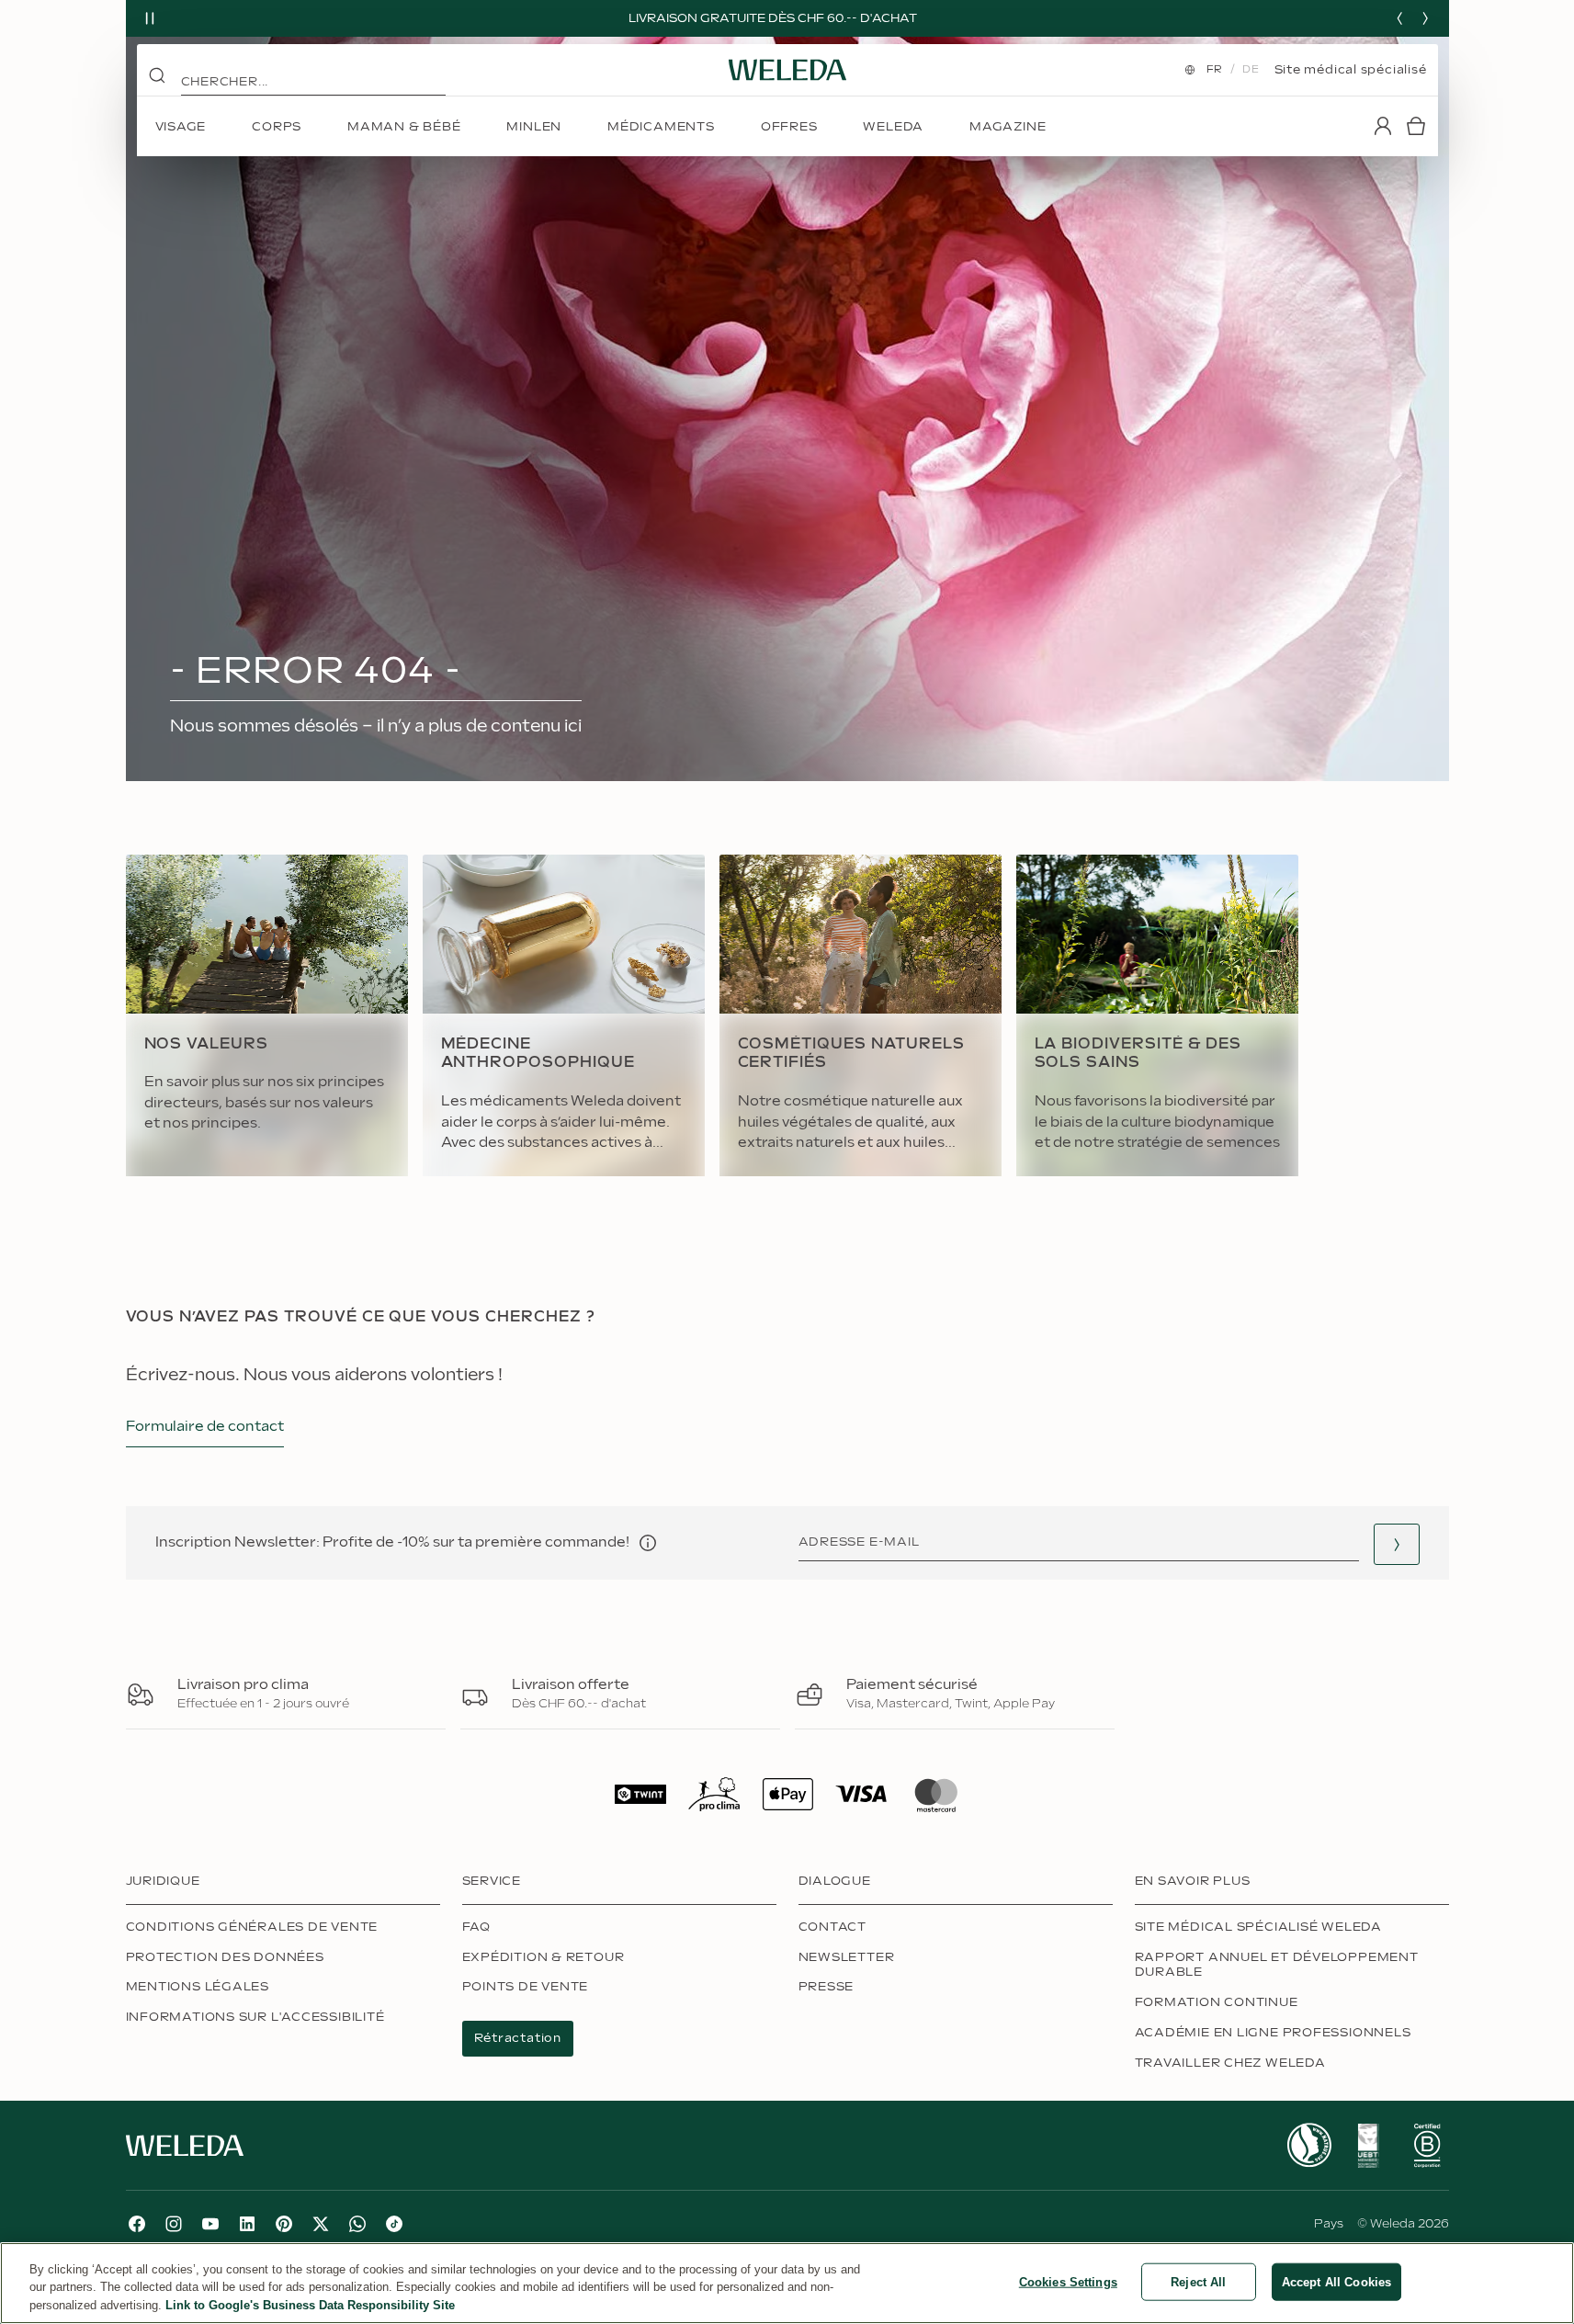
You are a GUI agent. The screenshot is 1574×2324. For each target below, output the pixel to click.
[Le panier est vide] (1416, 126)
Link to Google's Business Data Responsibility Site (310, 2305)
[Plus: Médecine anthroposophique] (564, 1015)
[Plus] (1309, 2145)
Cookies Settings (1068, 2281)
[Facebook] (137, 2224)
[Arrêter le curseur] (150, 18)
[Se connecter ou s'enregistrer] (1383, 126)
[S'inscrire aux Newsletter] (1397, 1544)
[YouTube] (210, 2224)
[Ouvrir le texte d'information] (648, 1543)
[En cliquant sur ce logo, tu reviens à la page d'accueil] (787, 70)
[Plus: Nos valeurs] (267, 1015)
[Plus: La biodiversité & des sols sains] (1157, 1015)
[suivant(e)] (1425, 18)
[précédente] (1399, 18)
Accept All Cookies (1336, 2281)
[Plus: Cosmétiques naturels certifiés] (861, 1015)
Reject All (1198, 2281)
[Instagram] (174, 2224)
